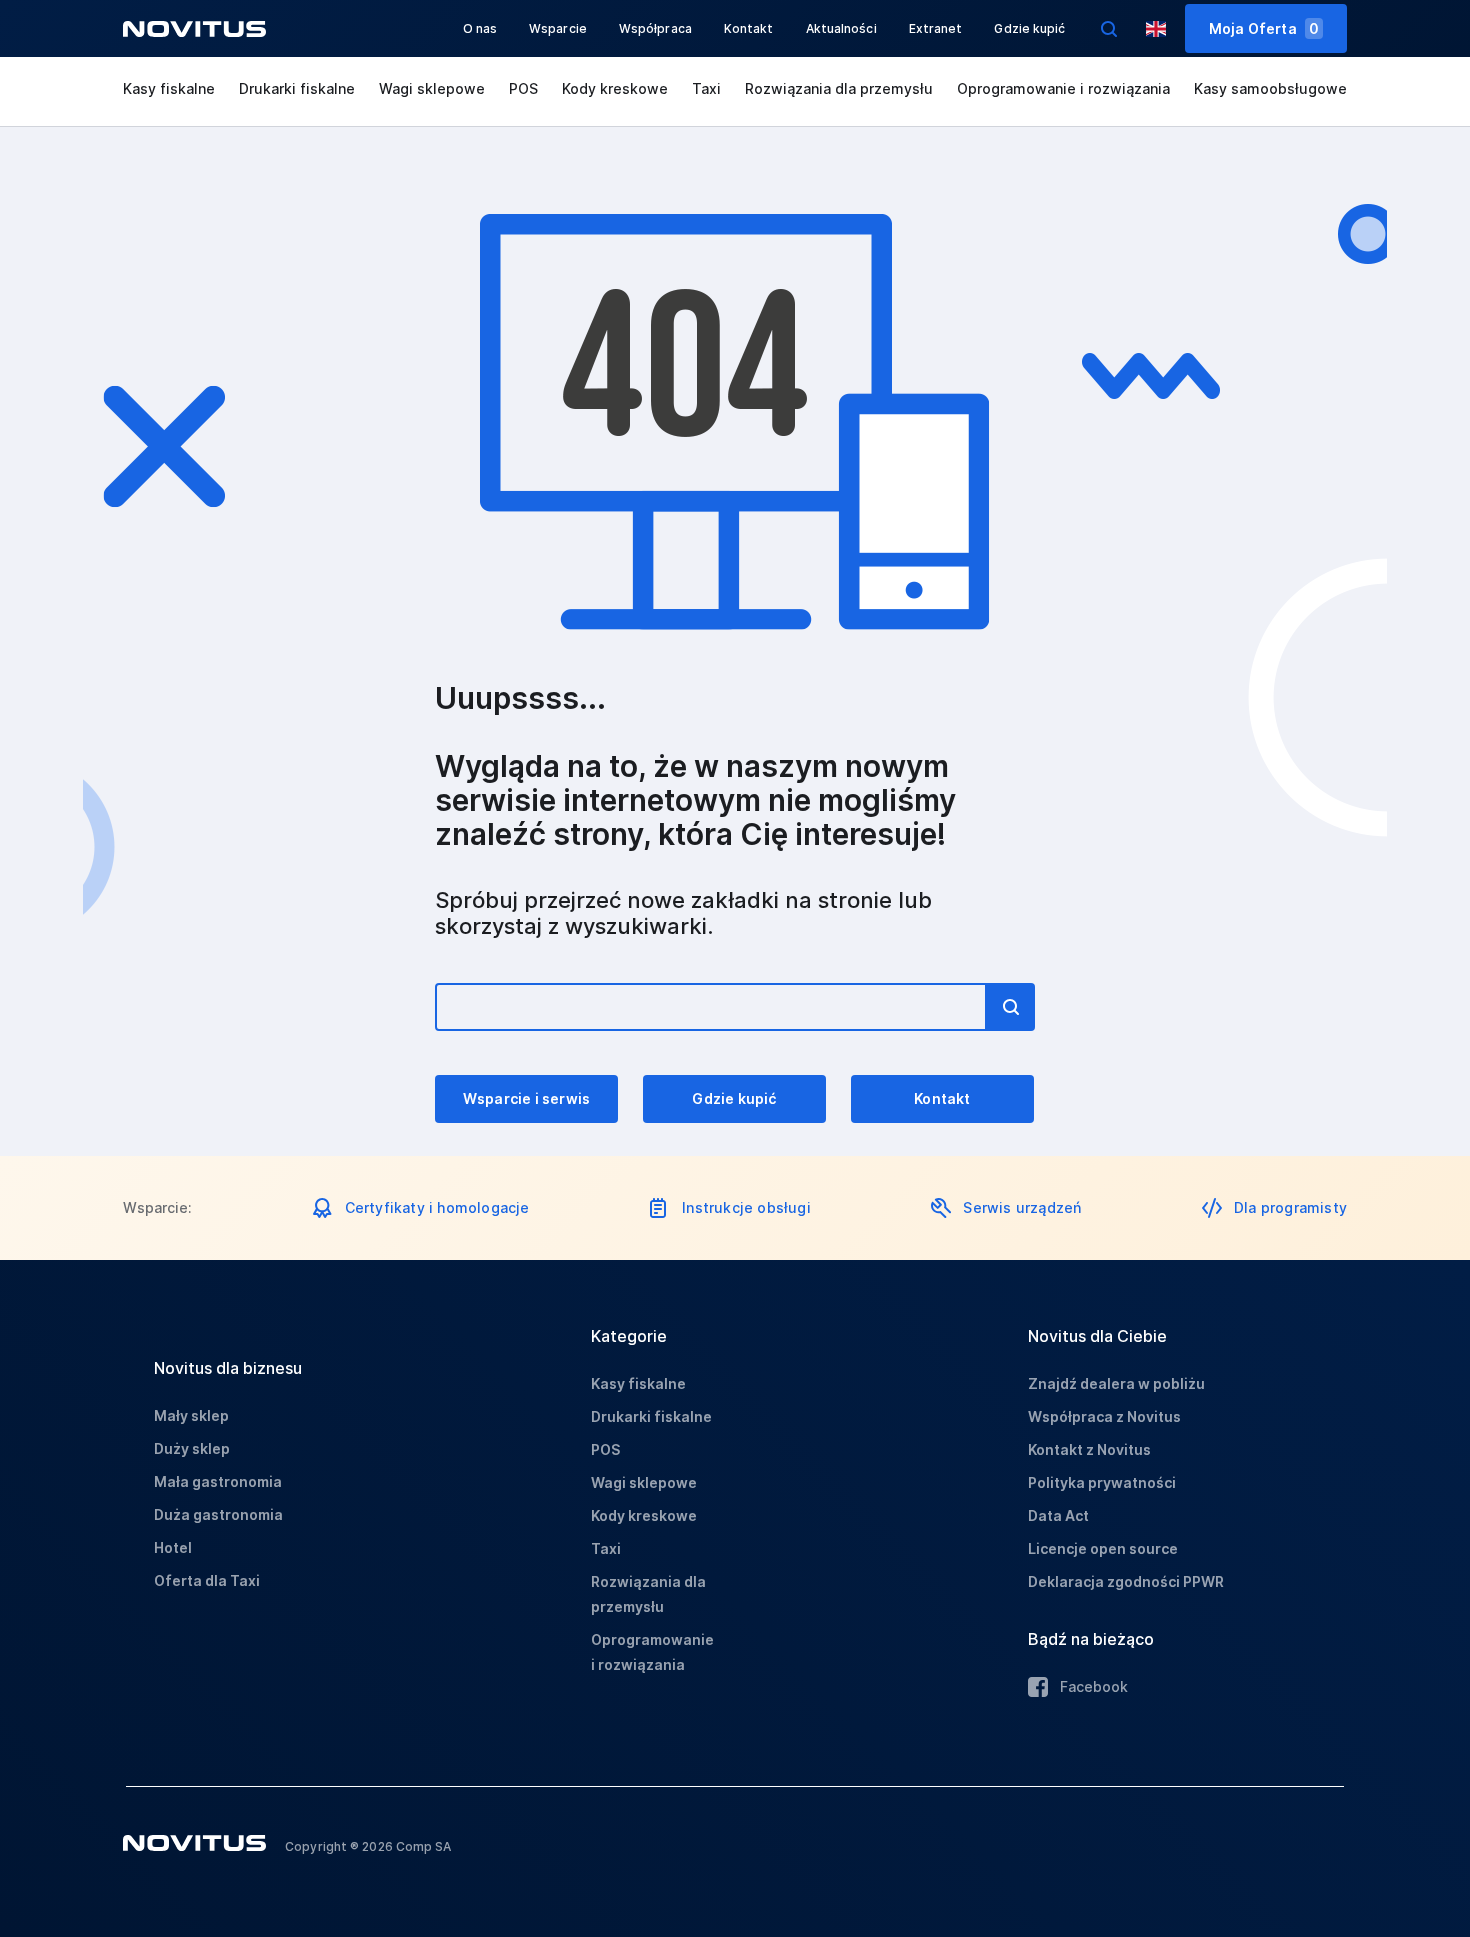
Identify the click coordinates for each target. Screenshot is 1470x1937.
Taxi (706, 88)
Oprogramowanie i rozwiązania (1063, 88)
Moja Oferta (1264, 28)
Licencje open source (1103, 1548)
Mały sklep (191, 1415)
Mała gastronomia (218, 1481)
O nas (480, 28)
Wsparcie (558, 28)
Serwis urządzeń (1022, 1207)
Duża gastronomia (218, 1514)
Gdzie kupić (1029, 28)
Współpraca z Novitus (1104, 1416)
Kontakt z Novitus (1089, 1449)
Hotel (173, 1547)
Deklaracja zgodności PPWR (1126, 1581)
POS (523, 88)
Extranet (936, 28)
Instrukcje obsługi (746, 1207)
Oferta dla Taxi (207, 1580)
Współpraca (655, 28)
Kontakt (749, 28)
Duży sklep (192, 1448)
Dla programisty (1290, 1207)
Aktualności (841, 28)
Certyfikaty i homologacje (437, 1207)
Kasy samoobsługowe (1270, 88)
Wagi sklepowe (432, 88)
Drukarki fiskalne (297, 88)
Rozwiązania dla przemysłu (839, 88)
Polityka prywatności (1102, 1482)
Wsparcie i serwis (526, 1098)
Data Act (1058, 1515)
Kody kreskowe (615, 88)
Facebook (1094, 1686)
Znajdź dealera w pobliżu (1116, 1383)
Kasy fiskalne (169, 88)
